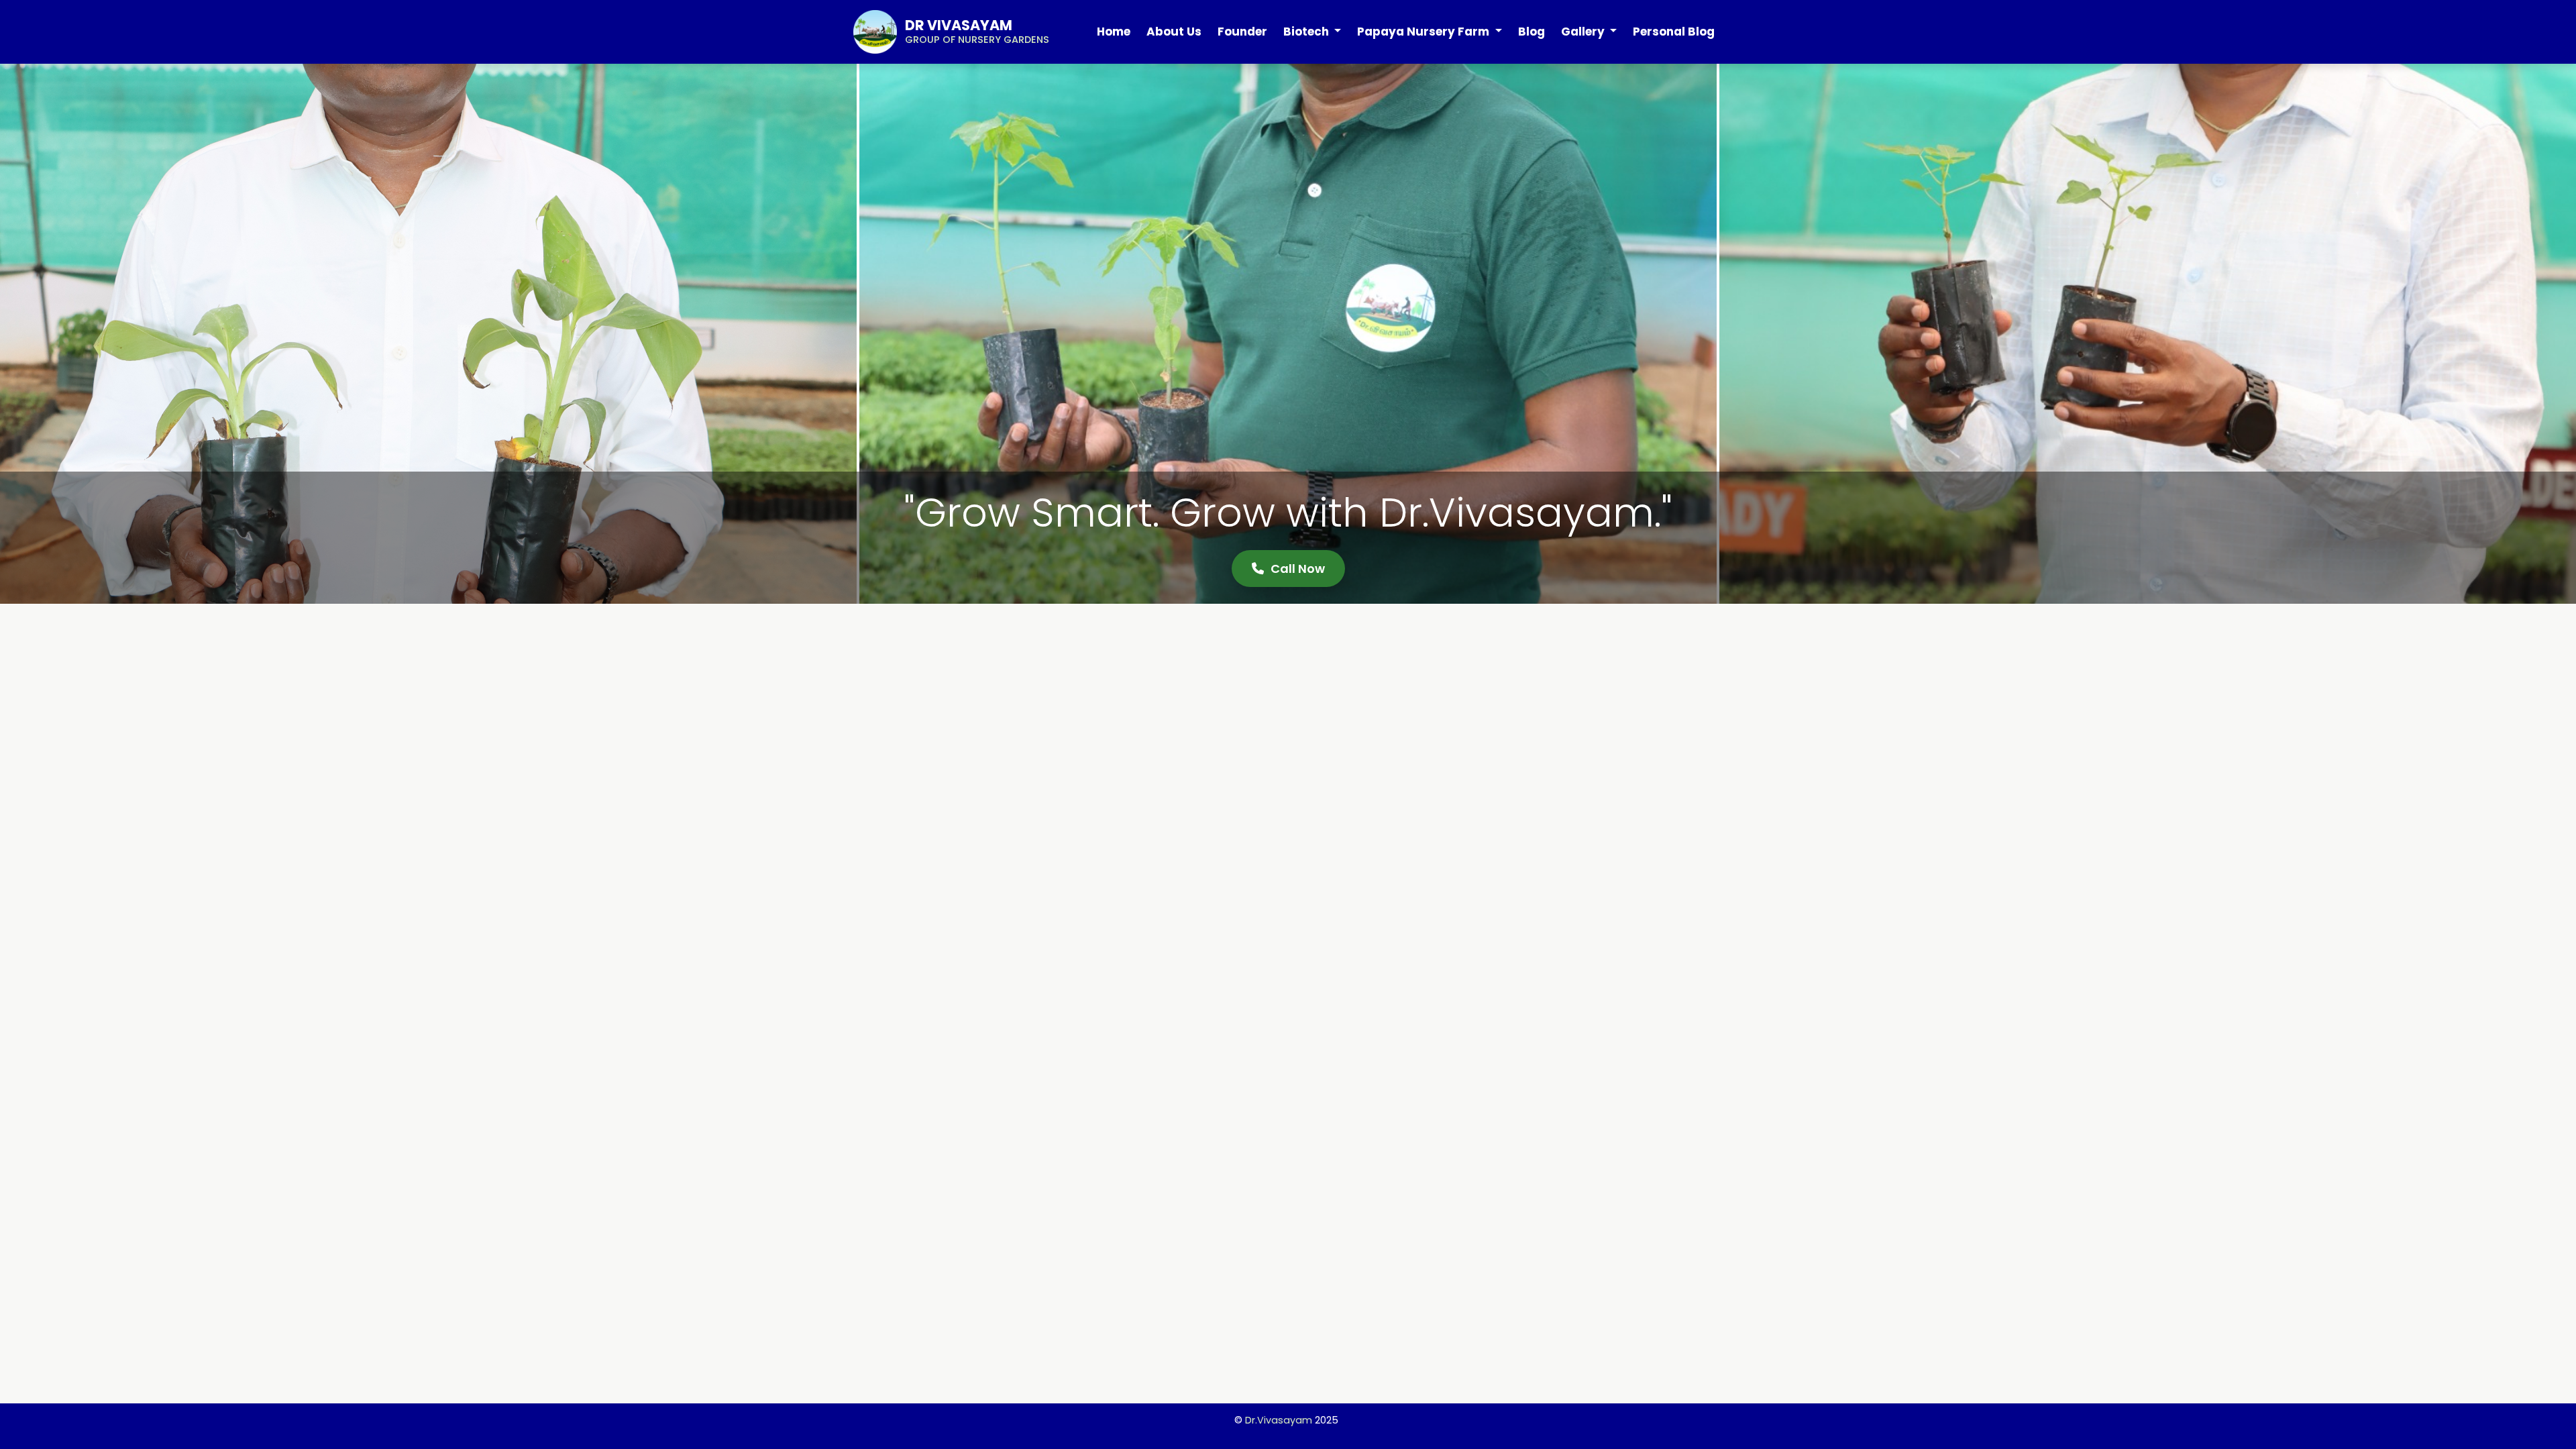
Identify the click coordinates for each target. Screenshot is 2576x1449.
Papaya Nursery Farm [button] (1425, 32)
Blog (1532, 32)
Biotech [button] (1307, 32)
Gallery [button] (1584, 32)
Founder (1242, 32)
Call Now (1298, 569)
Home (1114, 32)
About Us (1174, 32)
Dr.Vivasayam (1279, 1420)
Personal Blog (1674, 32)
